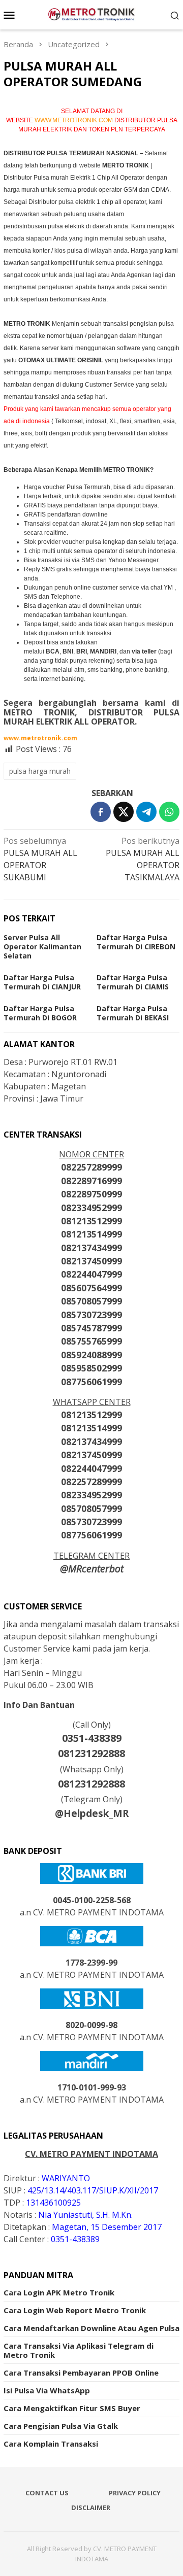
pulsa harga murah (40, 771)
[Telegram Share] (146, 812)
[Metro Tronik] (91, 14)
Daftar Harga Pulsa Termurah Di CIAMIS (133, 982)
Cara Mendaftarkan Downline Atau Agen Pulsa (91, 2328)
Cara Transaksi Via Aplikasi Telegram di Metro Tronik (79, 2350)
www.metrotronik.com (40, 738)
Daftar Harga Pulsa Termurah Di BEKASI (133, 1013)
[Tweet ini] (124, 812)
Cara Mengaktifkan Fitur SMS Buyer (72, 2408)
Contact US (47, 2493)
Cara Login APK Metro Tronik (59, 2292)
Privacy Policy (135, 2493)
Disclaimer (91, 2508)
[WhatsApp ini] (169, 812)
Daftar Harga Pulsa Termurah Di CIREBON (136, 942)
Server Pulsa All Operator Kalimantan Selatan (42, 947)
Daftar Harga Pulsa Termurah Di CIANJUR (42, 982)
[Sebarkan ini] (101, 812)
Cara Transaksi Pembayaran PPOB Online (81, 2373)
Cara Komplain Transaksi (51, 2444)
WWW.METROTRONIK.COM (74, 120)
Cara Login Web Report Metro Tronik (75, 2310)
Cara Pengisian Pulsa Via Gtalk (61, 2426)
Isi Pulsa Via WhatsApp (47, 2390)
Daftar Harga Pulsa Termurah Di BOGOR (40, 1013)
